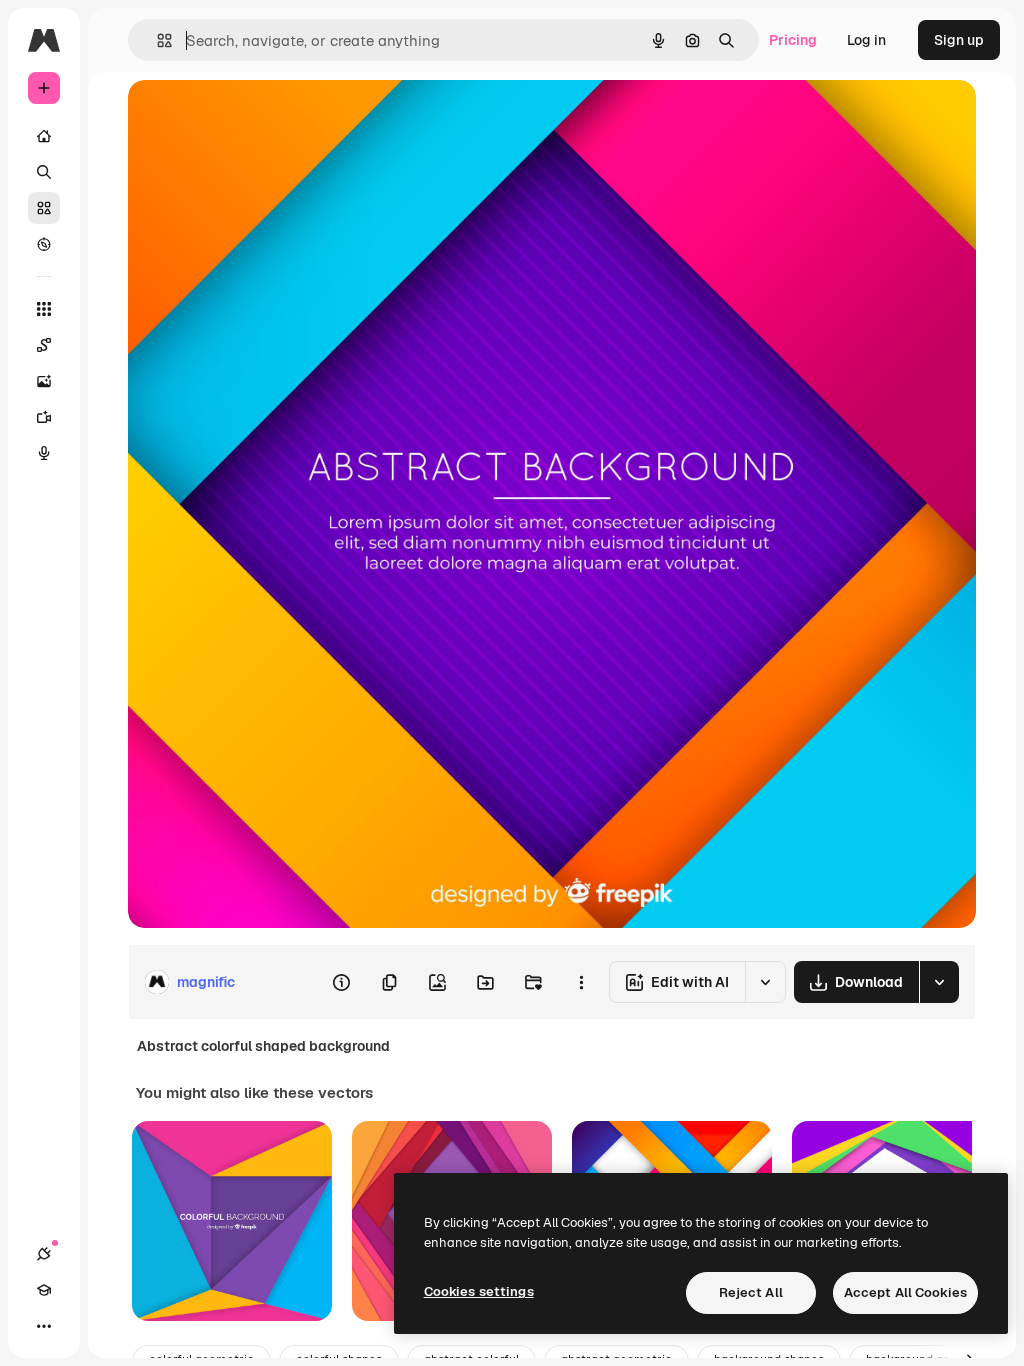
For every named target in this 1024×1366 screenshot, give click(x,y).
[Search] (44, 172)
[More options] (581, 982)
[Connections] (44, 1254)
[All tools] (44, 309)
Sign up (959, 40)
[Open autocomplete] (156, 40)
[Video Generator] (44, 417)
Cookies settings (479, 1291)
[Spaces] (44, 345)
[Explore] (44, 244)
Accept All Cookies (905, 1292)
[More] (44, 1326)
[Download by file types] (939, 982)
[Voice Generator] (44, 453)
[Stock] (44, 208)
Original (256, 117)
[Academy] (44, 1290)
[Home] (44, 136)
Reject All (751, 1292)
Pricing (793, 40)
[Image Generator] (44, 381)
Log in (866, 40)
